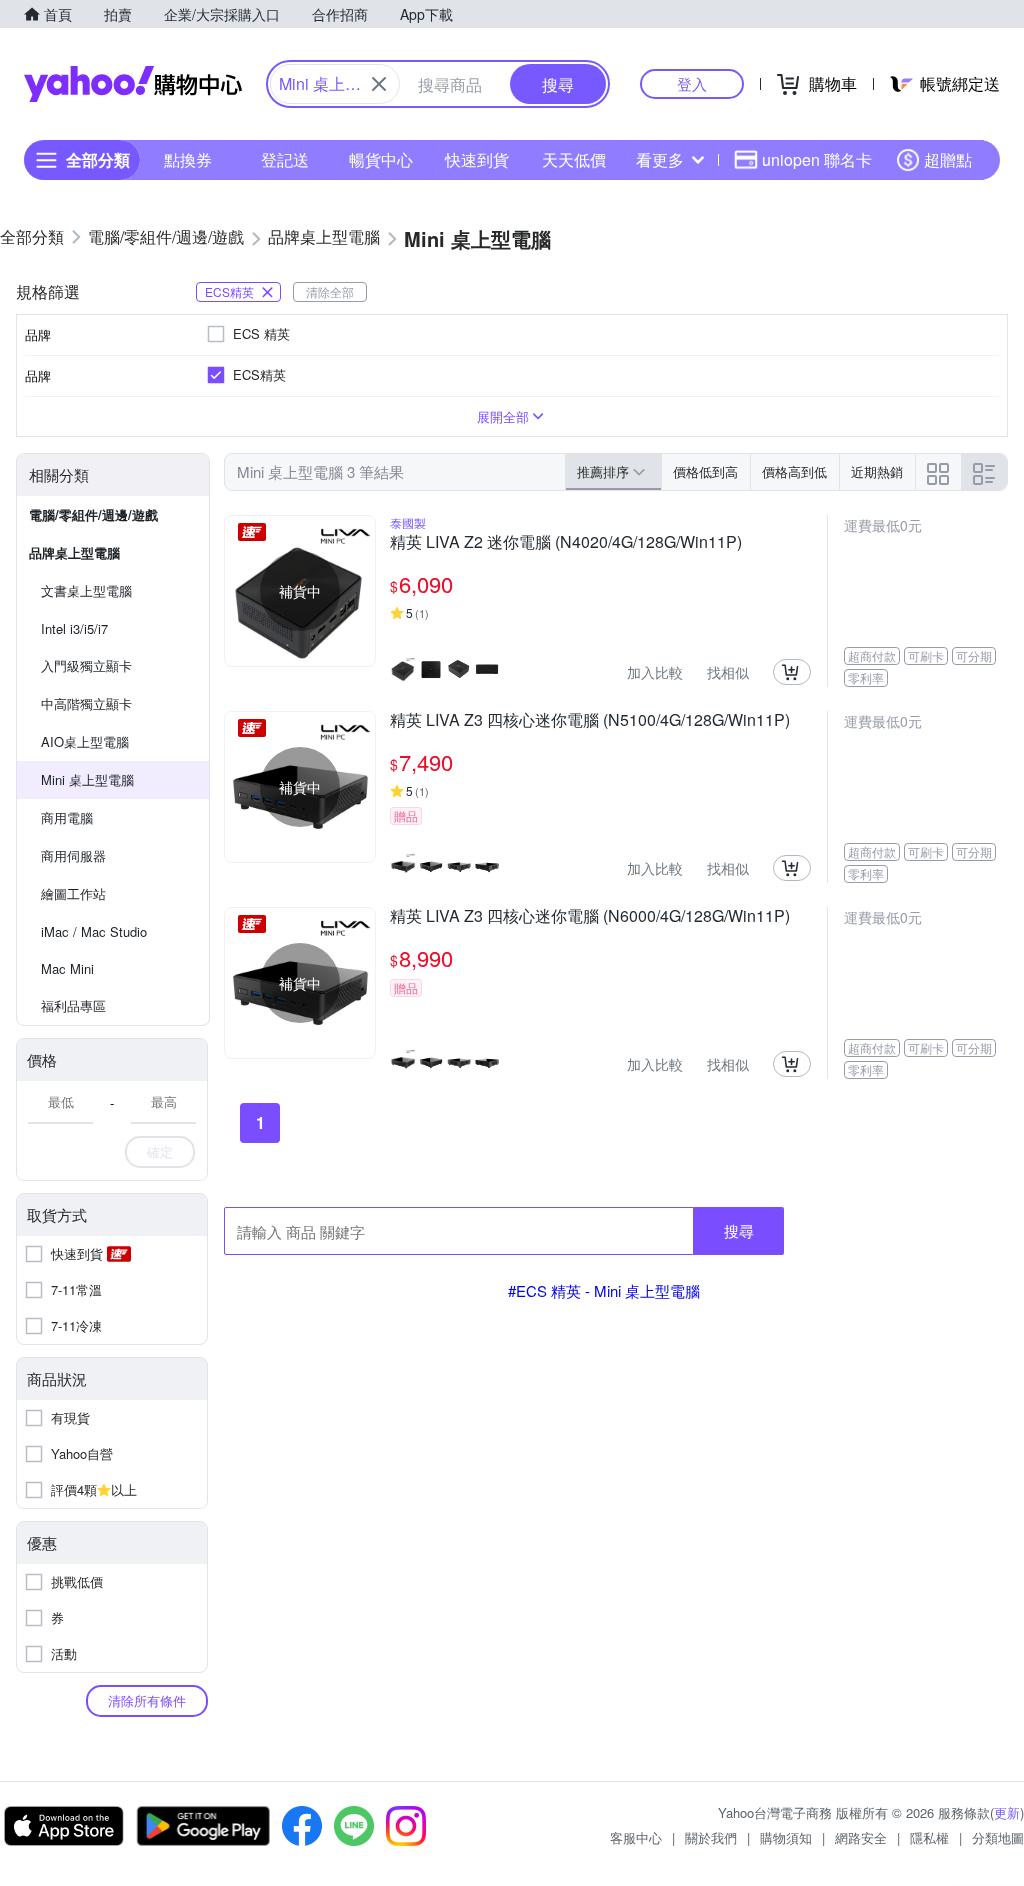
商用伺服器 (73, 855)
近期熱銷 (877, 471)
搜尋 (739, 1230)
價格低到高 (705, 471)
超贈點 (948, 159)
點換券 (188, 159)
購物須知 (786, 1837)
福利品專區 (73, 1005)
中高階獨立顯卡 (86, 703)
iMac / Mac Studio (94, 931)
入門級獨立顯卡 (86, 665)
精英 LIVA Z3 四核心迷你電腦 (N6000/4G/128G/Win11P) (590, 917)
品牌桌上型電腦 (74, 552)
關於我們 (711, 1837)
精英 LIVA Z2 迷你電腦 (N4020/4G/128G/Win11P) (566, 543)
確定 (160, 1151)
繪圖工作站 (73, 893)
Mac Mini (67, 968)
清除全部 (330, 291)
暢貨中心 (381, 159)
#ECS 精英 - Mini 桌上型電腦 (604, 1290)
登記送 (285, 159)
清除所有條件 (147, 1700)
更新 (1007, 1812)
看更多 (660, 159)
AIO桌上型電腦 (85, 741)
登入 (692, 83)
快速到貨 (477, 159)
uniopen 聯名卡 (817, 159)
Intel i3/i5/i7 (74, 628)
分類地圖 (998, 1837)
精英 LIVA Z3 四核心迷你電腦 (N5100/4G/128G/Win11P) (590, 721)
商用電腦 (67, 817)
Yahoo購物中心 (133, 84)
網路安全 (861, 1837)
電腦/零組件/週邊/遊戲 (93, 514)
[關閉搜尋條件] (379, 84)
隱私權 (929, 1837)
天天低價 (574, 159)
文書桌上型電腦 (86, 590)
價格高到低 (794, 471)
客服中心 (636, 1837)
